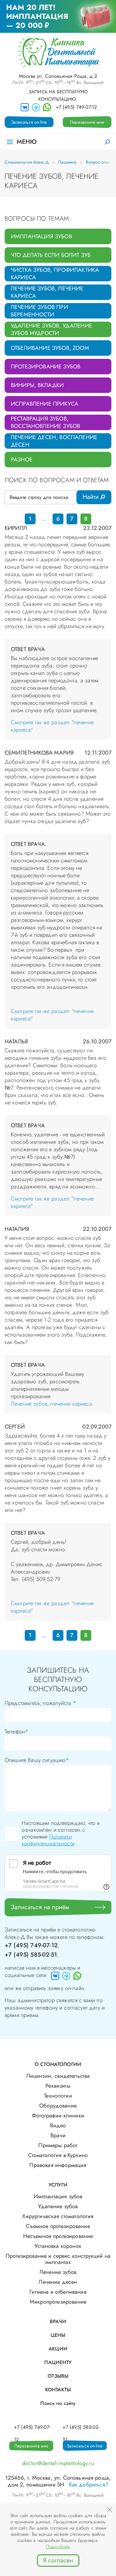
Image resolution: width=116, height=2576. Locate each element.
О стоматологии (58, 2064)
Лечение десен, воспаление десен (54, 441)
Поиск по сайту (58, 2403)
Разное (22, 460)
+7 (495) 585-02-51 (31, 1955)
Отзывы (58, 2376)
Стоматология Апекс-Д (27, 162)
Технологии (58, 2096)
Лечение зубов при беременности (39, 311)
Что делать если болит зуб (51, 255)
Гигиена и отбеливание (58, 2292)
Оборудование (58, 2106)
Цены (58, 2335)
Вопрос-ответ (98, 162)
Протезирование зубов (46, 367)
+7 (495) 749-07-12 (76, 107)
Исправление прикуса (45, 404)
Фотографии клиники (58, 2116)
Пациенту (67, 162)
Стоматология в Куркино (58, 2155)
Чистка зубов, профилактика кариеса (55, 274)
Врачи (58, 2135)
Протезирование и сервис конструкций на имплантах (58, 2259)
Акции (58, 2349)
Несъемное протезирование (58, 2236)
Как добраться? (89, 2485)
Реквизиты (58, 2086)
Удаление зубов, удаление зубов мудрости (52, 329)
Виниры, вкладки (37, 385)
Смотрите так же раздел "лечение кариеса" (52, 726)
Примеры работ (58, 2145)
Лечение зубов (58, 2272)
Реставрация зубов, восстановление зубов (45, 422)
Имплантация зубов (41, 236)
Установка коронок (58, 2246)
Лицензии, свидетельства (58, 2076)
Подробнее (58, 2547)
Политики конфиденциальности (48, 1840)
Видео (58, 2125)
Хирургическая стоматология (58, 2216)
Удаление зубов (58, 2206)
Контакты (58, 2390)
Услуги (58, 2185)
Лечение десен (58, 2282)
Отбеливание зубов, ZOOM (50, 348)
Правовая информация (58, 2165)
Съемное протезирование (58, 2226)
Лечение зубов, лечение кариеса (47, 292)
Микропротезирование (58, 2302)
